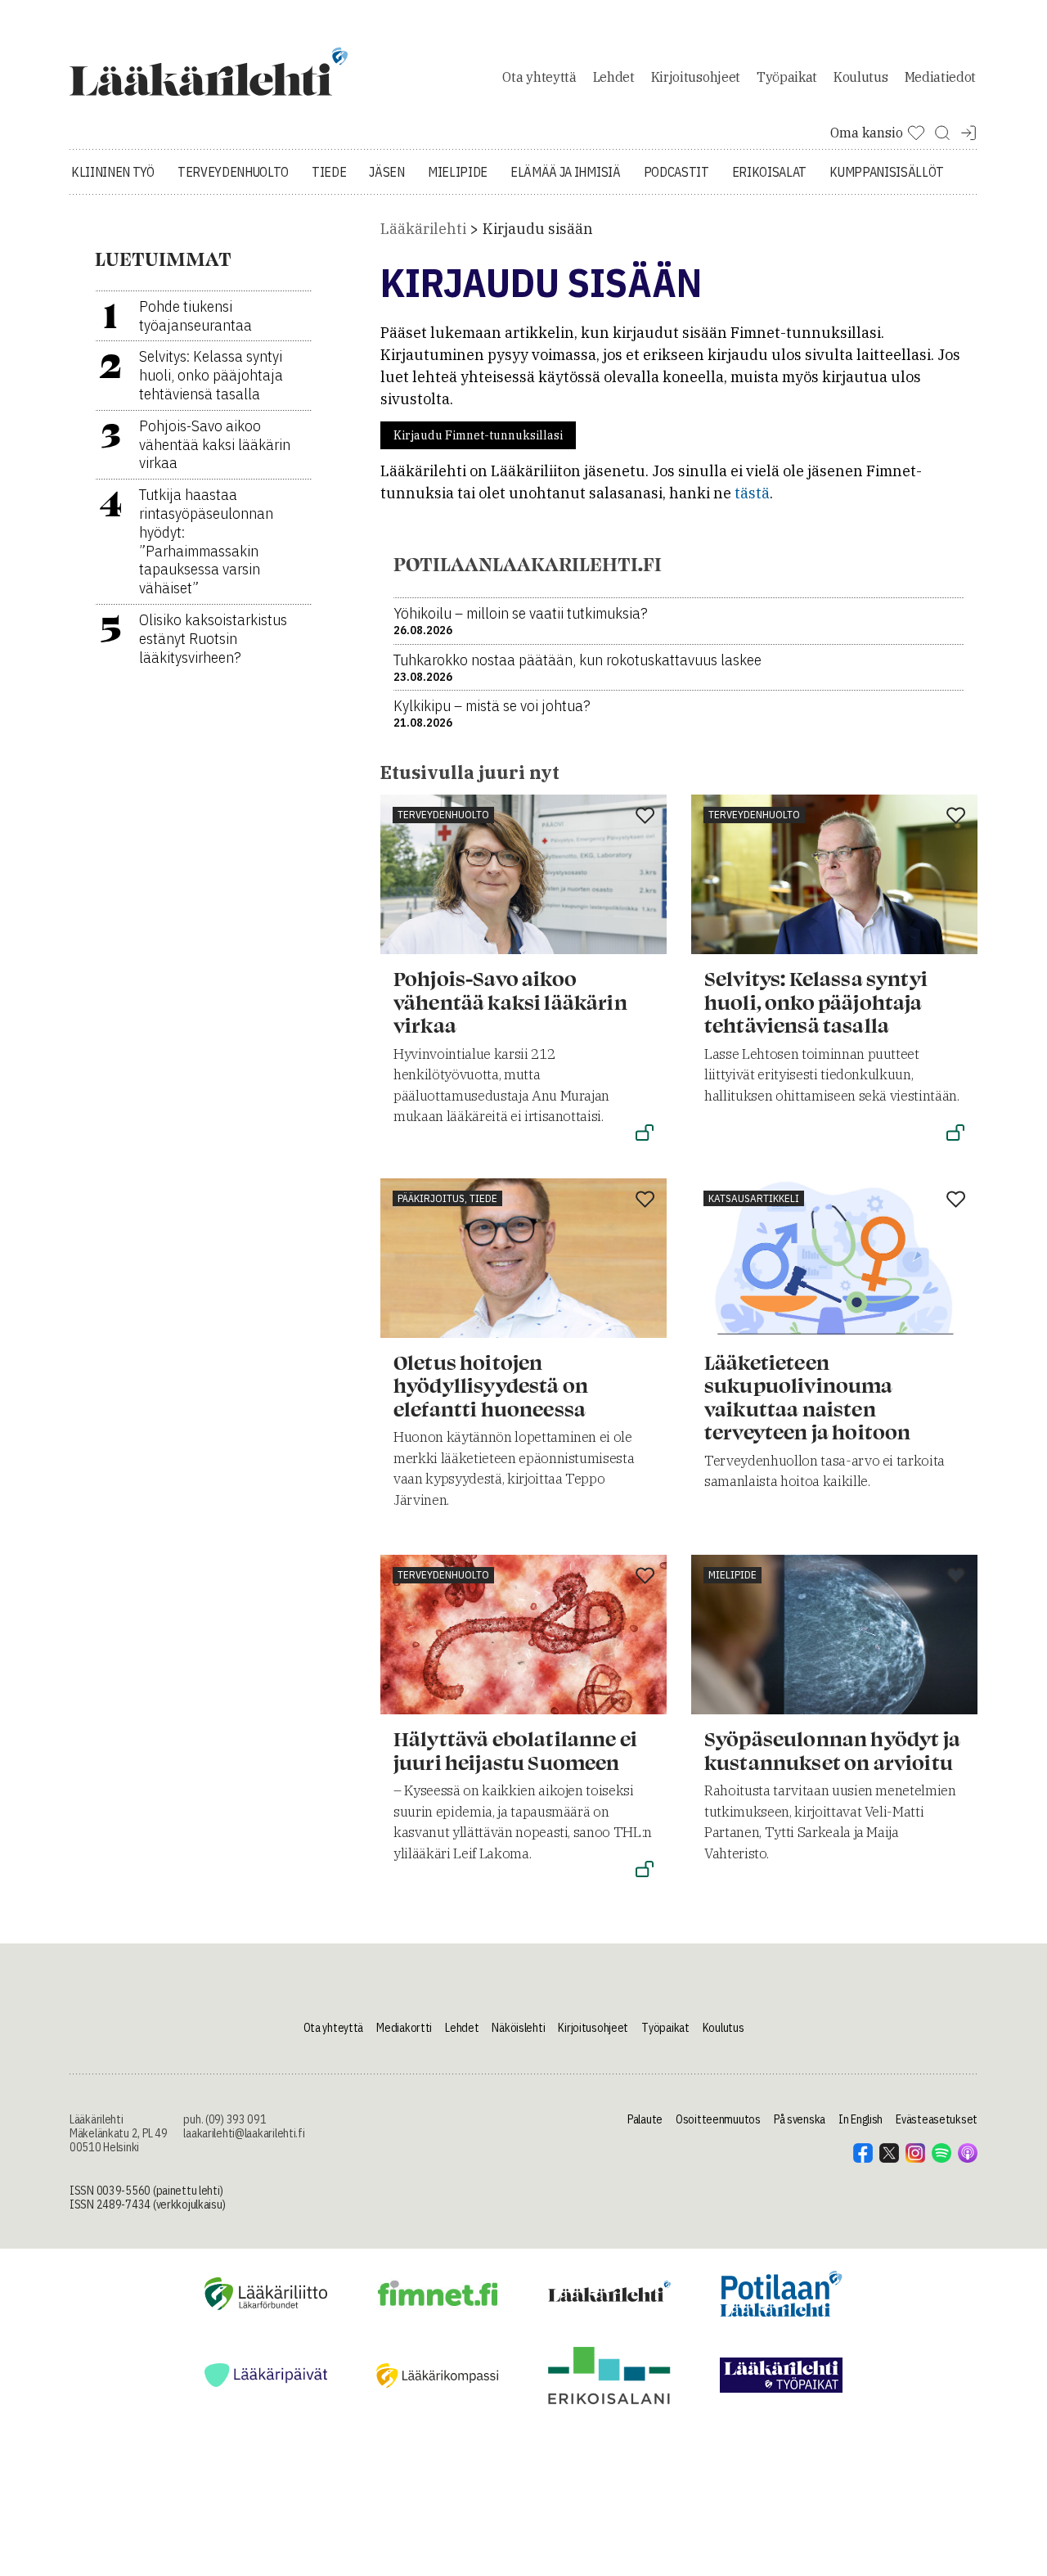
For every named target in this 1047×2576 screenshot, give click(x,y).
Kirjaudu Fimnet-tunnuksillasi (478, 435)
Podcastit (676, 172)
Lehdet (614, 77)
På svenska (800, 2119)
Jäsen (386, 172)
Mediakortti (404, 2028)
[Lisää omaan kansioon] (645, 817)
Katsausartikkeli (754, 1198)
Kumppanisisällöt (887, 172)
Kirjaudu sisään (538, 229)
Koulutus (861, 77)
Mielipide (458, 172)
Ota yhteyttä (539, 77)
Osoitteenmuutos (718, 2119)
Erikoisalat (769, 172)
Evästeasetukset (937, 2119)
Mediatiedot (940, 77)
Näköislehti (518, 2028)
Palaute (645, 2119)
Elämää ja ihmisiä (566, 172)
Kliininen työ (113, 172)
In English (861, 2119)
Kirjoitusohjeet (696, 77)
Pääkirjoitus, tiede (447, 1198)
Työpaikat (787, 77)
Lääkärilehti (423, 229)
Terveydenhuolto (233, 172)
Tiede (329, 172)
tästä (752, 493)
